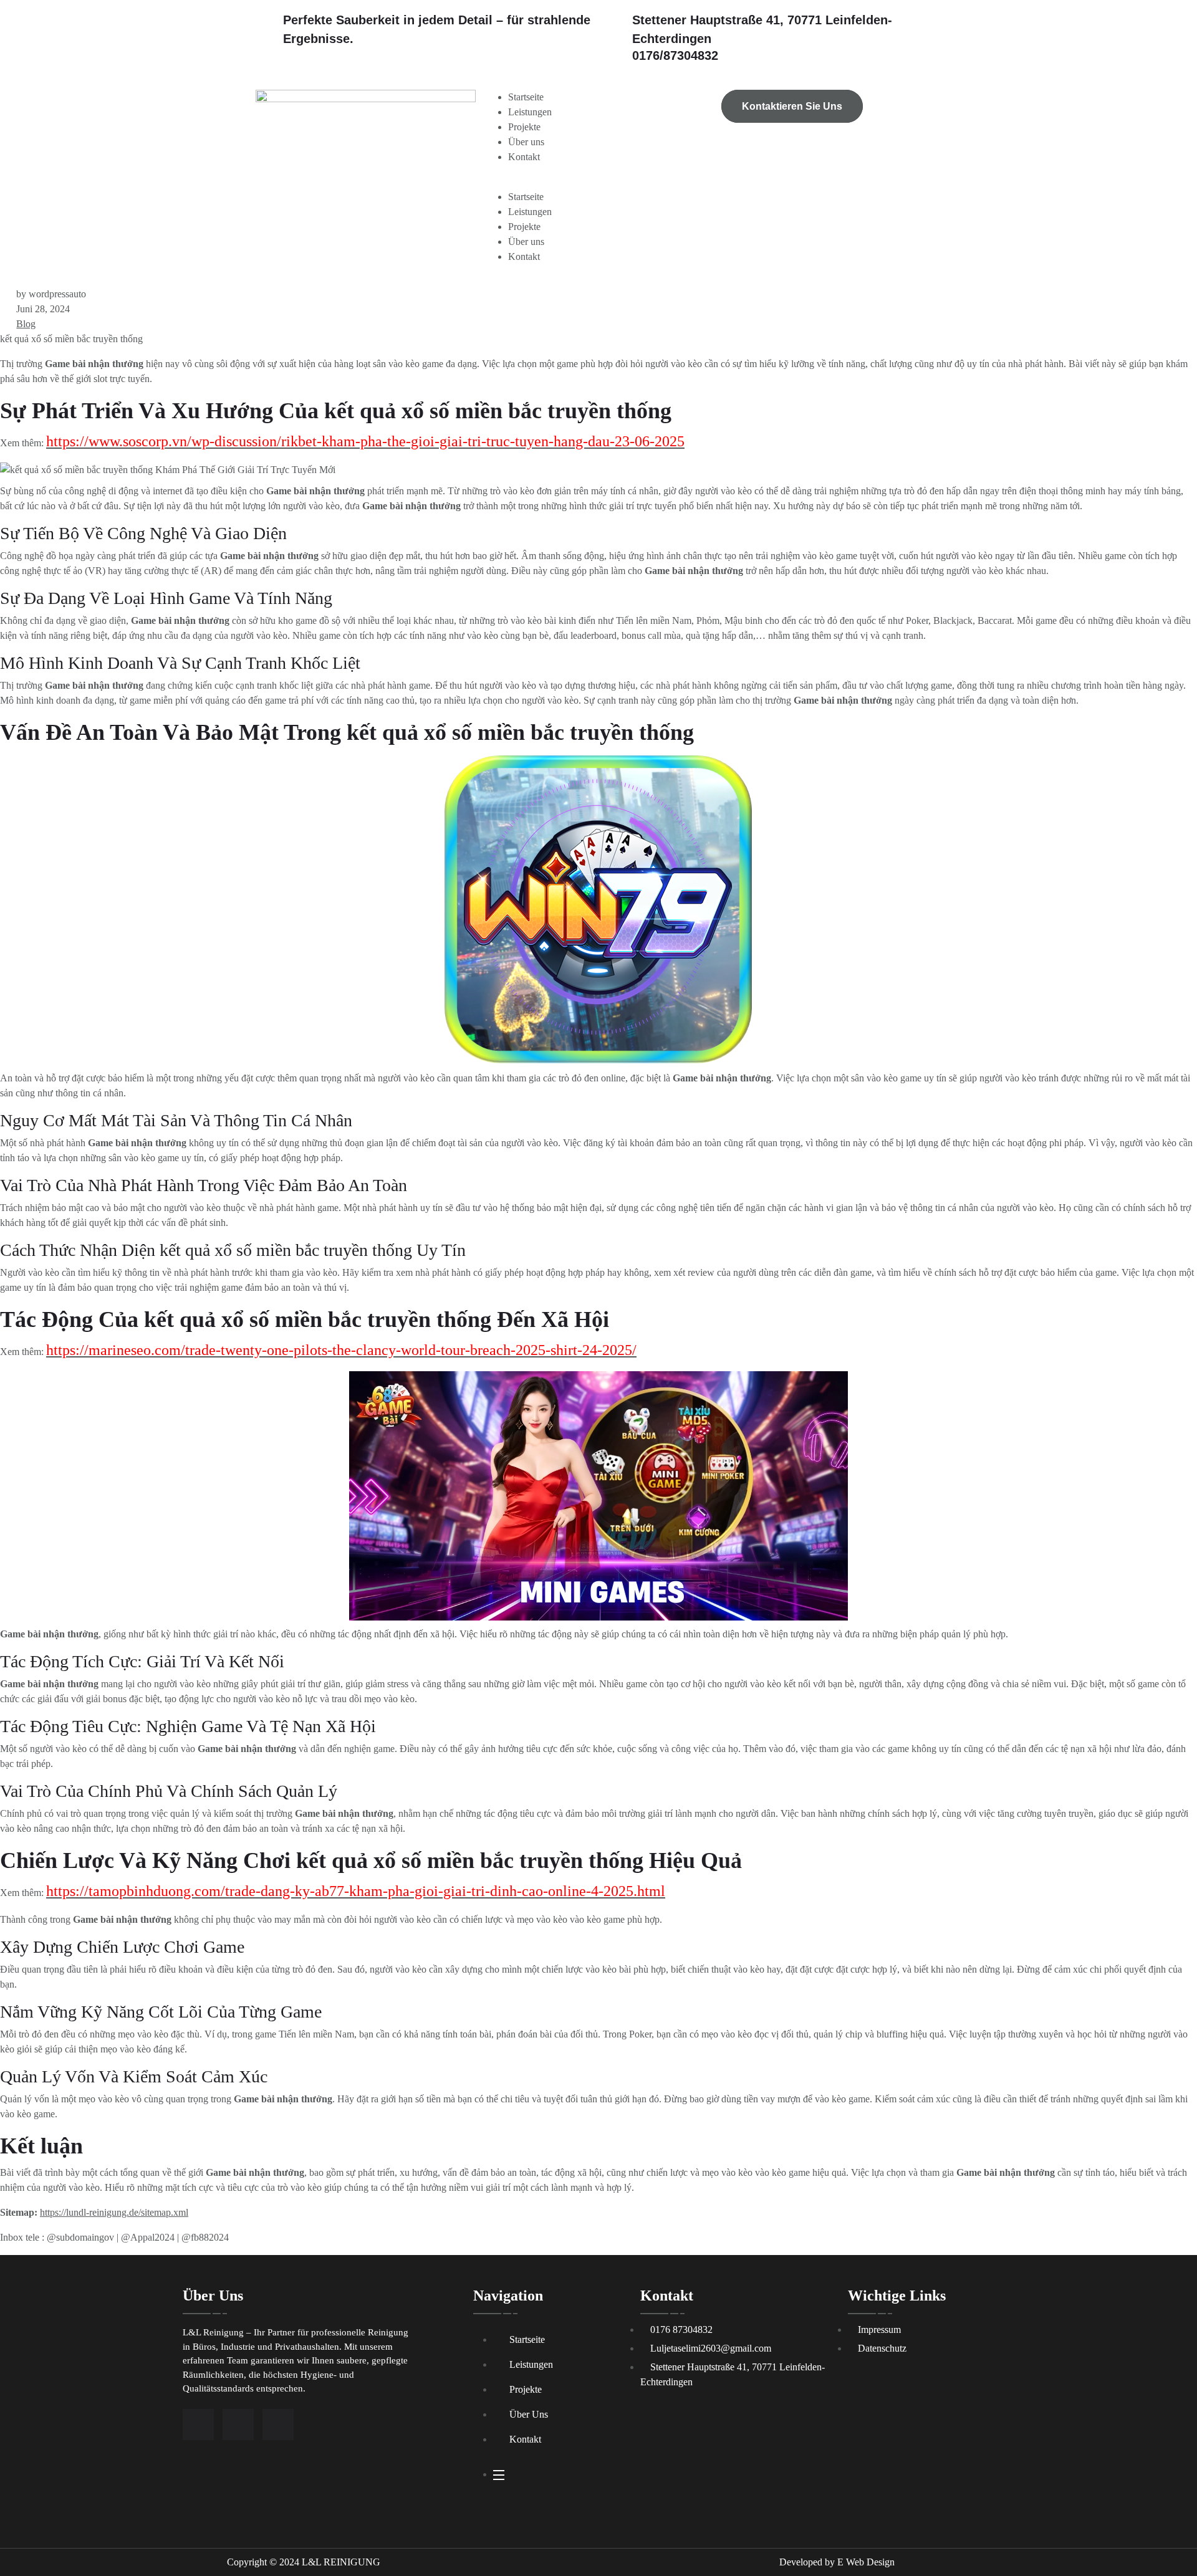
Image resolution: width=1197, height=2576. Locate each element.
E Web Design (866, 2562)
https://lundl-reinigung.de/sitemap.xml (114, 2212)
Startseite (526, 97)
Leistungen (530, 112)
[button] (598, 182)
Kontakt (524, 157)
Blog (26, 324)
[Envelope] (278, 2425)
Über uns (526, 142)
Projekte (524, 127)
